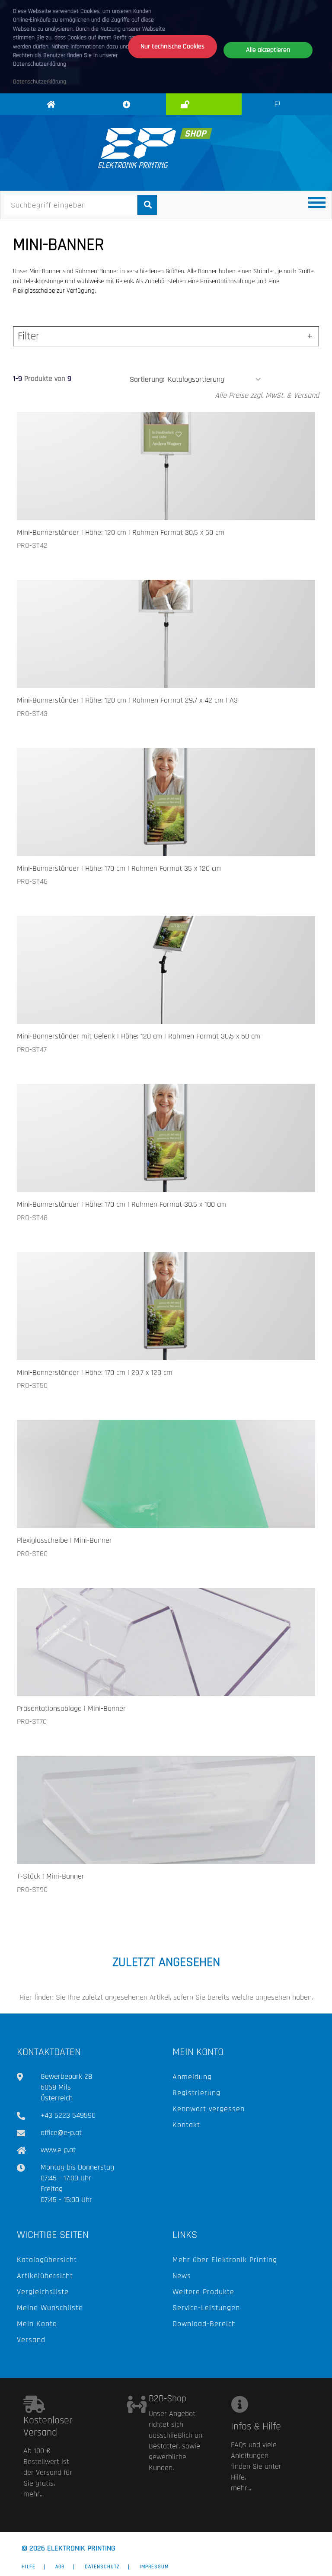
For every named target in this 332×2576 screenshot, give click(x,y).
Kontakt (186, 2125)
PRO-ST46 (32, 881)
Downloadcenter (128, 114)
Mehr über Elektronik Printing (225, 2260)
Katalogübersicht (47, 2260)
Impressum (154, 2567)
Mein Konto (37, 2324)
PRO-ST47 (32, 1050)
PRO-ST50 (32, 1385)
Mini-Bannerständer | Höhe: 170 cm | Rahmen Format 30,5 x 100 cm (121, 1204)
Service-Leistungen (206, 2308)
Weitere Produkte (203, 2292)
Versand (31, 2340)
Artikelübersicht (45, 2276)
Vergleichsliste (43, 2292)
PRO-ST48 (32, 1218)
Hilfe (29, 2567)
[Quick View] (200, 501)
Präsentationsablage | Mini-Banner (71, 1708)
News (182, 2276)
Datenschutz (102, 2567)
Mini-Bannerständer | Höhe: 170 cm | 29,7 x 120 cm (95, 1373)
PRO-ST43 (32, 714)
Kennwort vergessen (209, 2109)
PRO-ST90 (32, 1890)
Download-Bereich (204, 2324)
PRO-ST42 (32, 545)
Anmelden (206, 105)
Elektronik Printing (53, 114)
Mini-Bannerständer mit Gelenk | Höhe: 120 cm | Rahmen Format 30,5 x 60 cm (139, 1036)
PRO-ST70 (32, 1721)
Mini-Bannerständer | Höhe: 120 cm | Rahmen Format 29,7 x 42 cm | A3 (127, 700)
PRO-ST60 (32, 1554)
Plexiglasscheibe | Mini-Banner (64, 1540)
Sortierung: (147, 379)
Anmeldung (192, 2077)
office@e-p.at (61, 2133)
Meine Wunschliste (50, 2308)
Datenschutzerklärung (40, 82)
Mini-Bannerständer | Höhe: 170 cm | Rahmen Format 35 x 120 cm (119, 868)
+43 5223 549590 (68, 2115)
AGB (60, 2567)
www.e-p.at (58, 2150)
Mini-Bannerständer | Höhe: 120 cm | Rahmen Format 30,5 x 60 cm (121, 532)
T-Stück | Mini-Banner (51, 1876)
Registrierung (196, 2093)
